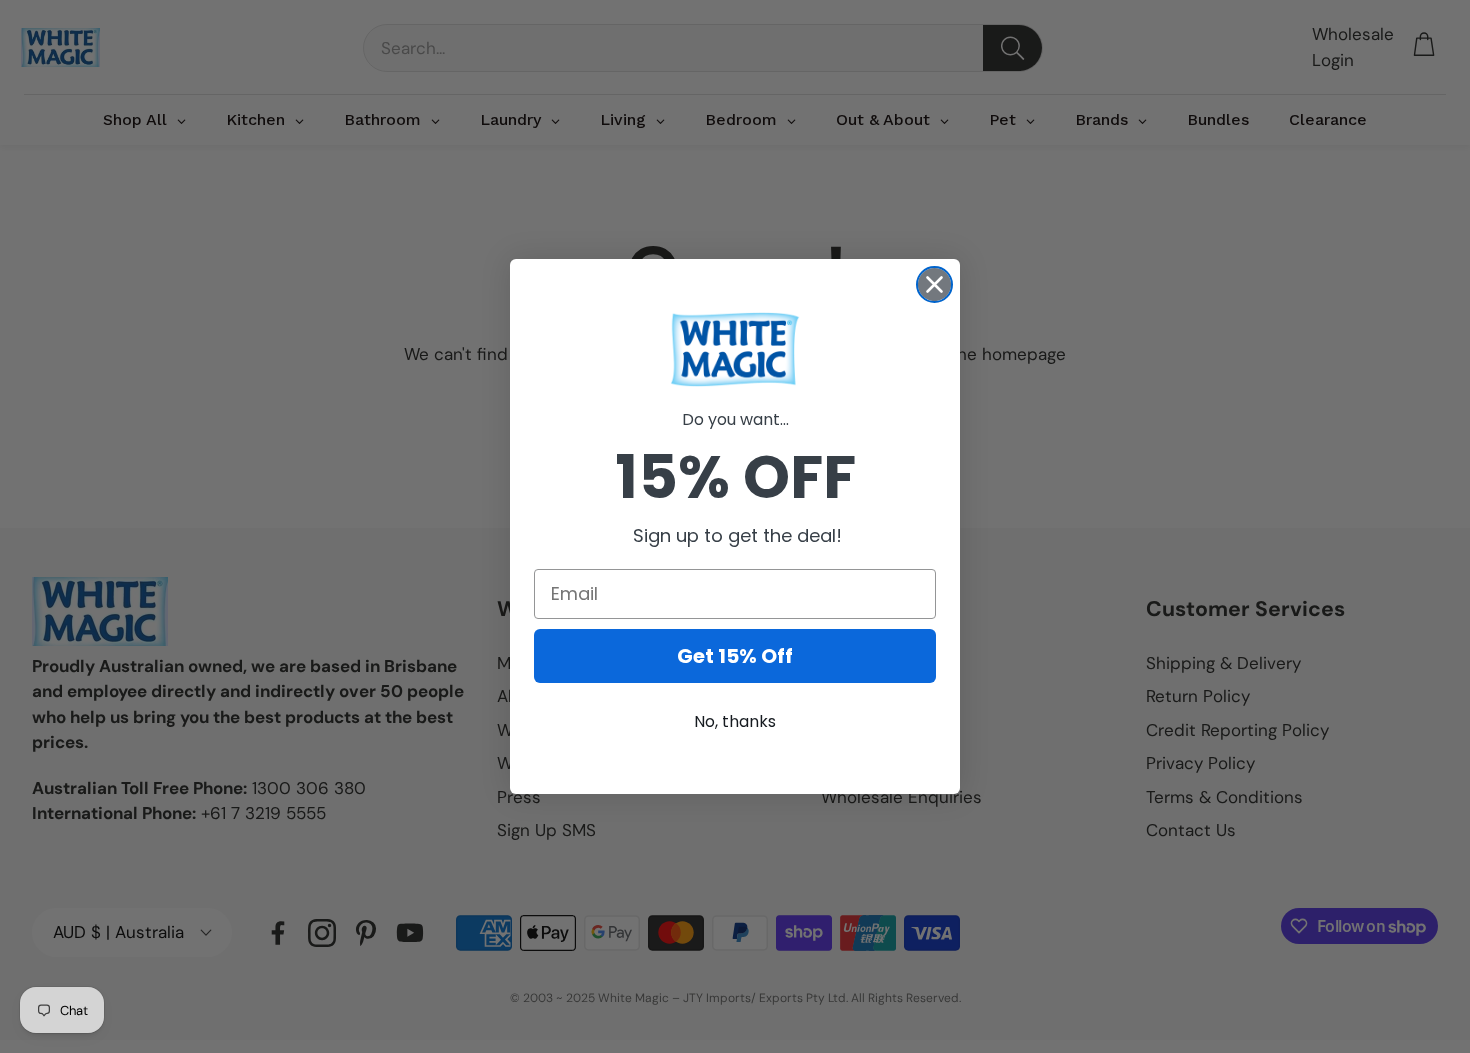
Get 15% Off (735, 656)
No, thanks (735, 721)
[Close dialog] (934, 284)
